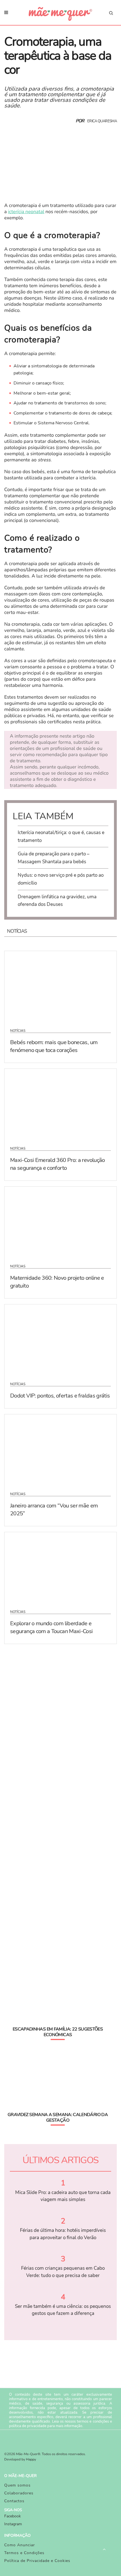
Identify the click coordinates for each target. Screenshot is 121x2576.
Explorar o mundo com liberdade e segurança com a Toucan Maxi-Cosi (51, 1627)
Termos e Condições (24, 2553)
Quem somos (17, 2485)
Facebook (13, 2516)
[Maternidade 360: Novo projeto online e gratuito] (60, 1222)
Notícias (18, 1031)
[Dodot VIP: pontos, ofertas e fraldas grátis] (60, 1339)
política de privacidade (28, 2426)
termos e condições (93, 2421)
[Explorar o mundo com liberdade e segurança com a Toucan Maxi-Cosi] (60, 1567)
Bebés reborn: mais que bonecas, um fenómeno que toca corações (54, 1046)
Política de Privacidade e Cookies (37, 2561)
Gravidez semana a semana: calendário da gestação (58, 2117)
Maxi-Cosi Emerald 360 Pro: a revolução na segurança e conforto (58, 1164)
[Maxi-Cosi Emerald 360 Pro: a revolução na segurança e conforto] (60, 1104)
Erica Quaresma (102, 121)
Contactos (14, 2501)
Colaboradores (19, 2493)
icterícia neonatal (26, 212)
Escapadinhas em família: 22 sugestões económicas (58, 2032)
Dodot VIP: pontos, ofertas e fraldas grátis (60, 1396)
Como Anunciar (20, 2545)
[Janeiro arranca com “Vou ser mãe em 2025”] (60, 1449)
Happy (31, 2460)
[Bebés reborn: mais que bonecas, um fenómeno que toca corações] (60, 986)
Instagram (13, 2524)
